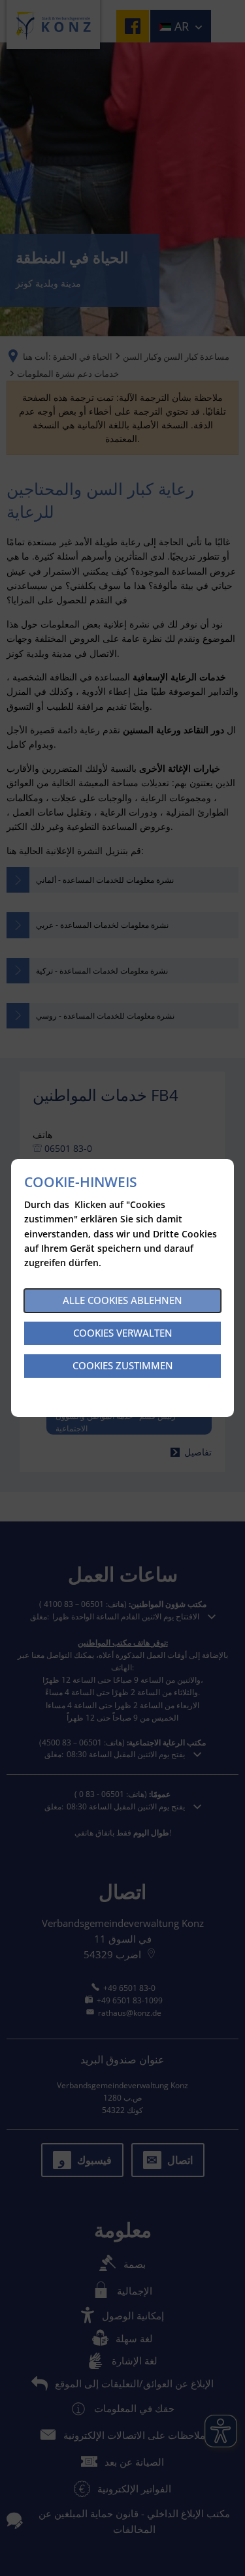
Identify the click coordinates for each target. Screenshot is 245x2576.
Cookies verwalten (123, 1333)
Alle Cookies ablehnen (122, 1300)
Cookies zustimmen (123, 1365)
